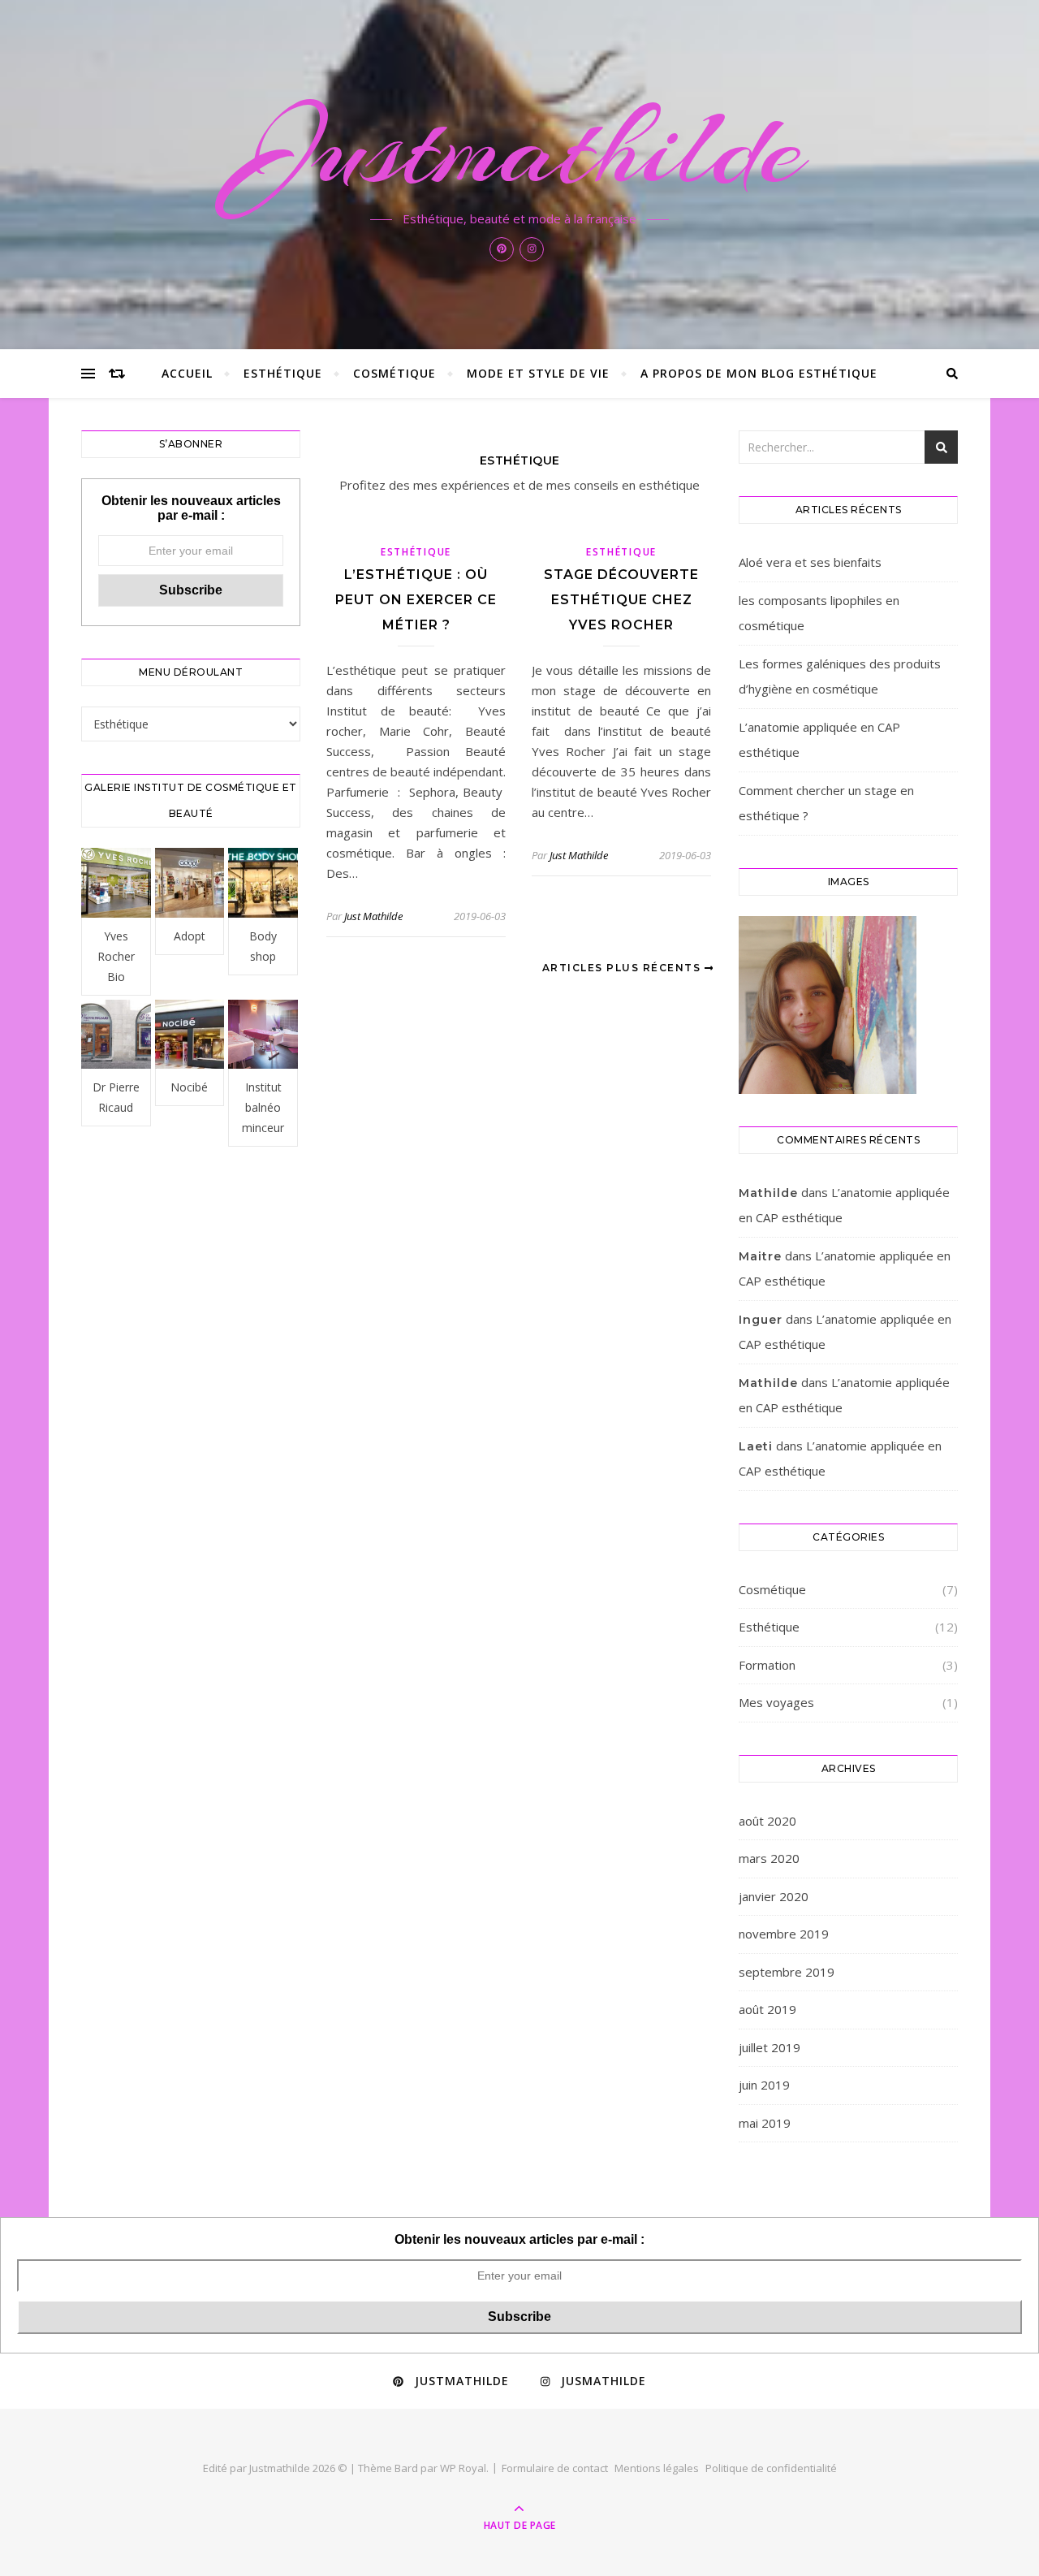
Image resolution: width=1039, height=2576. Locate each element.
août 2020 (767, 1821)
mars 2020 (769, 1858)
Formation (767, 1665)
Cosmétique (394, 373)
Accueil (187, 373)
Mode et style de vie (538, 373)
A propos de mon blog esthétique (759, 373)
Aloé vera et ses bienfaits (810, 562)
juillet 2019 (770, 2047)
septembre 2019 (787, 1972)
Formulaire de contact (555, 2468)
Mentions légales (657, 2468)
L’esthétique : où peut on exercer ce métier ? (416, 600)
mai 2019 (765, 2123)
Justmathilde (520, 148)
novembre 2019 (784, 1934)
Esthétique (283, 373)
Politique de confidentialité (771, 2468)
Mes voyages (776, 1702)
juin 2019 (764, 2085)
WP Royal (463, 2468)
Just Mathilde (373, 916)
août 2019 (767, 2009)
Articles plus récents (623, 968)
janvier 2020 (774, 1896)
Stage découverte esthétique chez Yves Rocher (621, 600)
